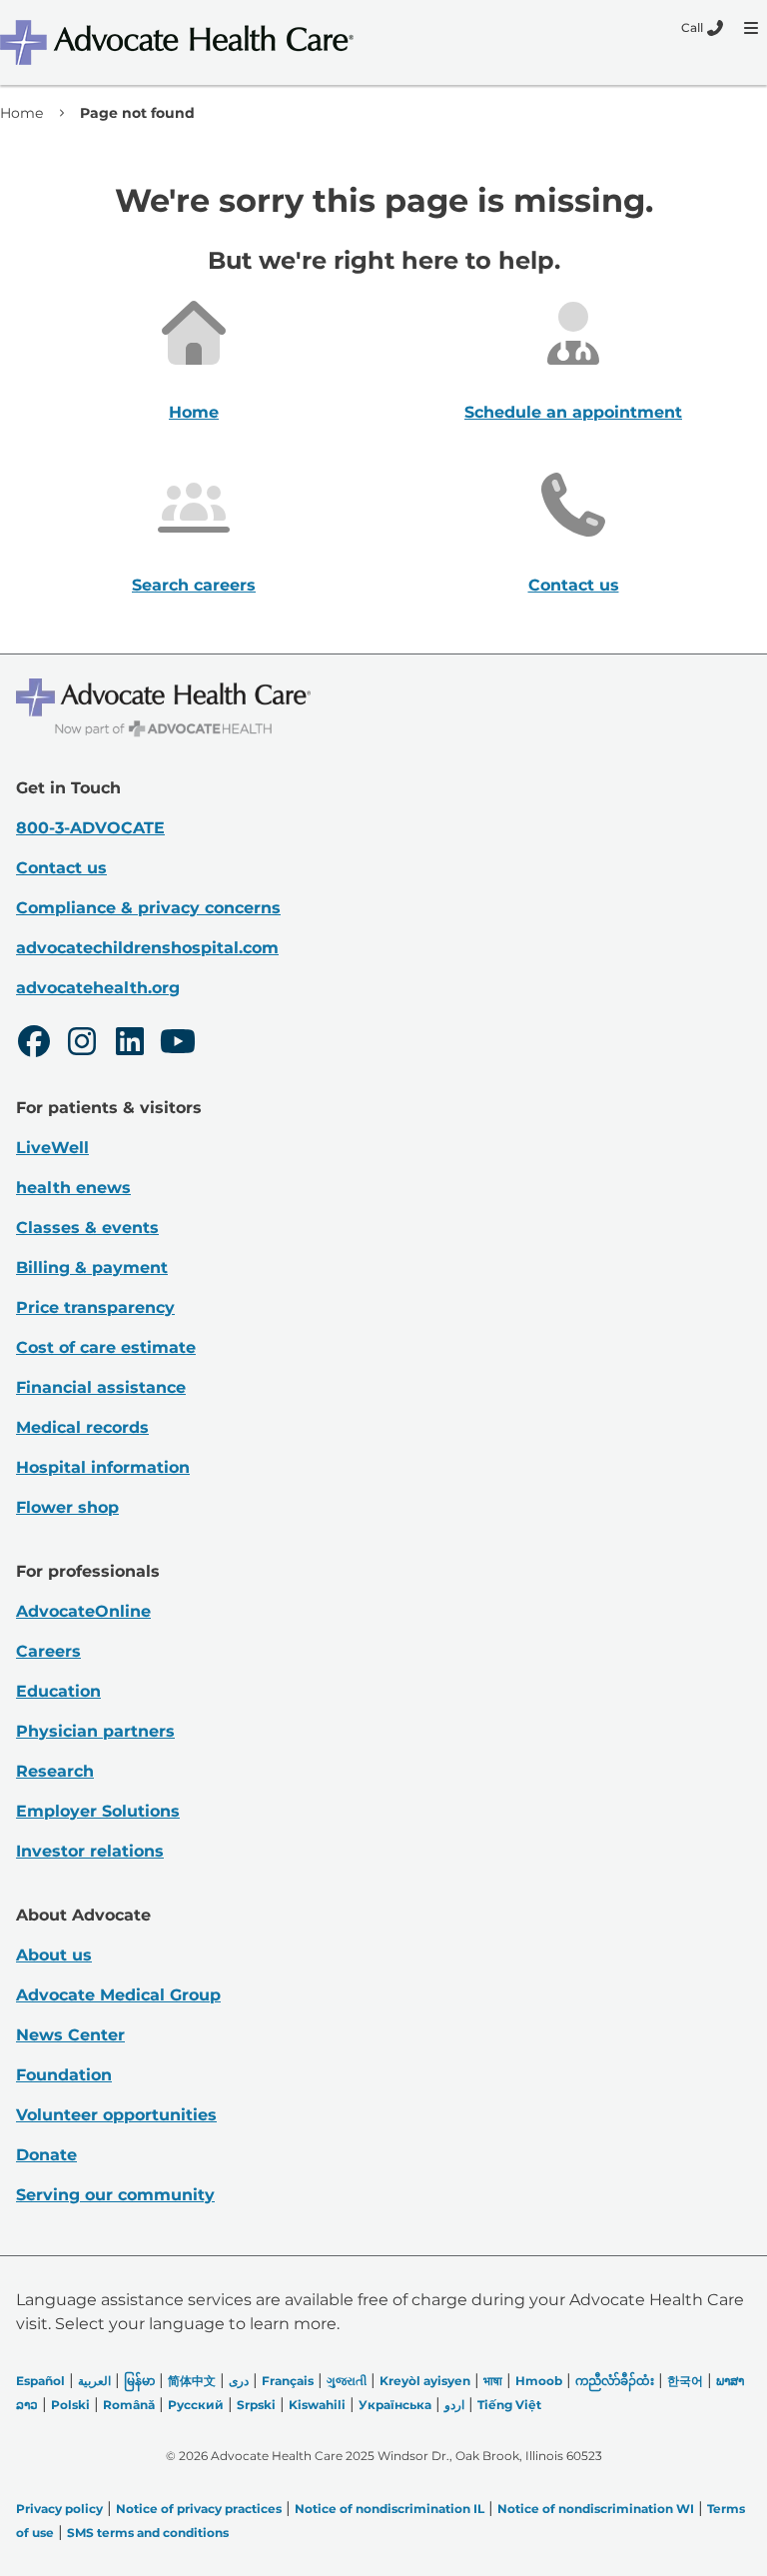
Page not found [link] (137, 113)
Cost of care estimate (106, 1347)
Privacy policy (59, 2509)
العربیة (94, 2381)
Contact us (574, 585)
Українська (395, 2405)
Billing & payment (92, 1268)
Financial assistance (101, 1387)
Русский (196, 2405)
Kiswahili (317, 2405)
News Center (70, 2035)
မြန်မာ (139, 2381)
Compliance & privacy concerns (148, 908)
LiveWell (52, 1148)
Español (40, 2381)
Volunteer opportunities (116, 2115)
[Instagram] (82, 1044)
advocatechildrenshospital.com (147, 948)
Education (58, 1691)
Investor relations (90, 1851)
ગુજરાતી (347, 2381)
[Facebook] (34, 1044)
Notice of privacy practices (199, 2509)
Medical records (82, 1427)
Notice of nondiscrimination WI (596, 2509)
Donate (46, 2155)
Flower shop (67, 1507)
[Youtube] (178, 1044)
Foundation (64, 2075)
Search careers (194, 585)
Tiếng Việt (509, 2405)
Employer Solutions (98, 1811)
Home (21, 113)
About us (54, 1955)
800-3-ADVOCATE (90, 828)
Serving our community (115, 2195)
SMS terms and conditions (148, 2533)
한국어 (685, 2381)
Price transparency (95, 1307)
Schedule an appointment (573, 412)
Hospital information (103, 1467)
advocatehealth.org (98, 988)
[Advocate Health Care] (180, 42)
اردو (454, 2405)
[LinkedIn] (130, 1044)
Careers (48, 1651)
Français (288, 2381)
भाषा (493, 2381)
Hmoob (539, 2381)
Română (129, 2405)
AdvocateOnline (83, 1611)
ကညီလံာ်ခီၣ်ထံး (615, 2381)
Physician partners (95, 1731)
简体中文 (192, 2381)
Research (55, 1771)
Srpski (256, 2405)
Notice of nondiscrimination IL (389, 2509)
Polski (70, 2405)
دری (239, 2381)
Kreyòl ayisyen (425, 2381)
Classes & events (87, 1228)
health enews (73, 1188)
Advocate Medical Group (118, 1995)
